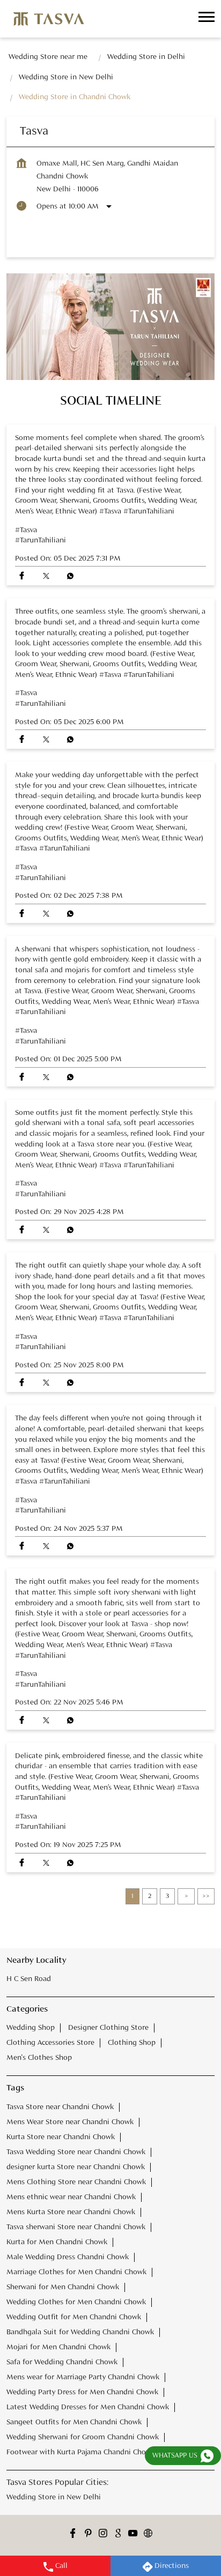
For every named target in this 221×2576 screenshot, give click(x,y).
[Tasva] (49, 19)
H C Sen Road (29, 1979)
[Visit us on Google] (118, 2535)
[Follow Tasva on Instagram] (103, 2535)
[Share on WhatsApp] (70, 576)
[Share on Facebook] (22, 576)
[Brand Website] (148, 2535)
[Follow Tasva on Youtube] (133, 2535)
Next (186, 1896)
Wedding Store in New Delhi (54, 2497)
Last (206, 1896)
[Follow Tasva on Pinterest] (88, 2535)
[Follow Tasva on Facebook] (73, 2535)
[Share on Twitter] (46, 576)
